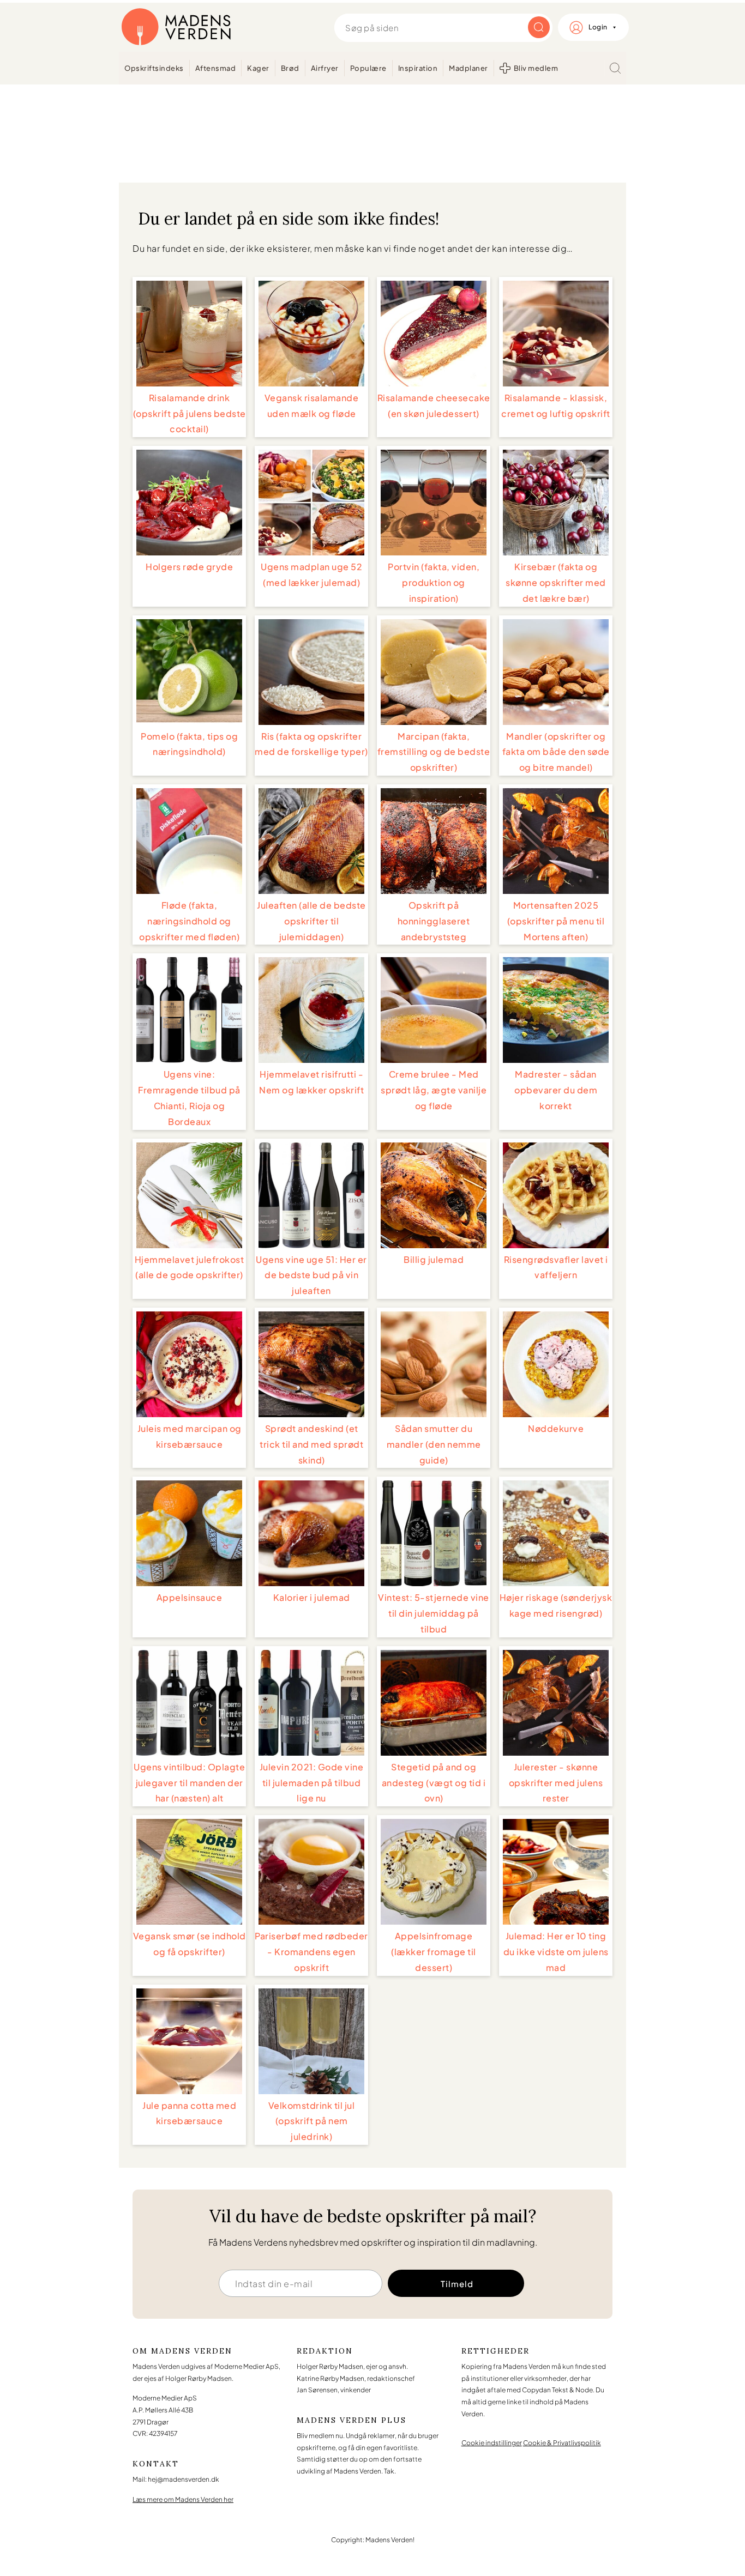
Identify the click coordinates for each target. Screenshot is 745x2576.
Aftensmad (216, 68)
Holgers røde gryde (189, 567)
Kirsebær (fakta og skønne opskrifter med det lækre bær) (556, 582)
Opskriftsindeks (154, 68)
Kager (258, 68)
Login (598, 27)
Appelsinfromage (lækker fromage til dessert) (434, 1952)
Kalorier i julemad (312, 1597)
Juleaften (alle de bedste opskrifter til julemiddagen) (311, 921)
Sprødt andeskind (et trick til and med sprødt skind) (311, 1444)
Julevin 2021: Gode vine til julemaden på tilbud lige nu (312, 1783)
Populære (368, 68)
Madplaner (468, 68)
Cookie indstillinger (492, 2443)
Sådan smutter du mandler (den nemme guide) (434, 1444)
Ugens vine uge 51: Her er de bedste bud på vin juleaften (311, 1275)
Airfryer (325, 68)
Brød (290, 68)
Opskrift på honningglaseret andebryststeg (434, 921)
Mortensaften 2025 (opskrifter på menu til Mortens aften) (556, 921)
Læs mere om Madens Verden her (183, 2499)
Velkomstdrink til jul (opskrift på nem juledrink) (312, 2121)
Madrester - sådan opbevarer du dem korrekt (556, 1090)
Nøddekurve (556, 1428)
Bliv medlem (536, 68)
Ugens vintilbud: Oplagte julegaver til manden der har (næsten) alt (189, 1783)
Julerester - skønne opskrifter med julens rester (556, 1783)
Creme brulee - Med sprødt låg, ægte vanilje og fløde (434, 1090)
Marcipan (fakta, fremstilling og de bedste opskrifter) (434, 752)
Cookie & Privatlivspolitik (562, 2443)
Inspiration (418, 68)
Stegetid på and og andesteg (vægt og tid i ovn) (434, 1783)
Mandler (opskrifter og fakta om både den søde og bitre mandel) (556, 752)
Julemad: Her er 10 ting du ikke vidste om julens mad (556, 1952)
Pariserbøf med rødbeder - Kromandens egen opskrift (311, 1952)
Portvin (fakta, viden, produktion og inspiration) (434, 582)
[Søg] (615, 68)
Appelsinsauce (190, 1597)
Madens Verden (176, 27)
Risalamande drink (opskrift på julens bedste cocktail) (190, 413)
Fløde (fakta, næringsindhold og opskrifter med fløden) (189, 921)
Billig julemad (434, 1259)
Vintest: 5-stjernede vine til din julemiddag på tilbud (434, 1613)
